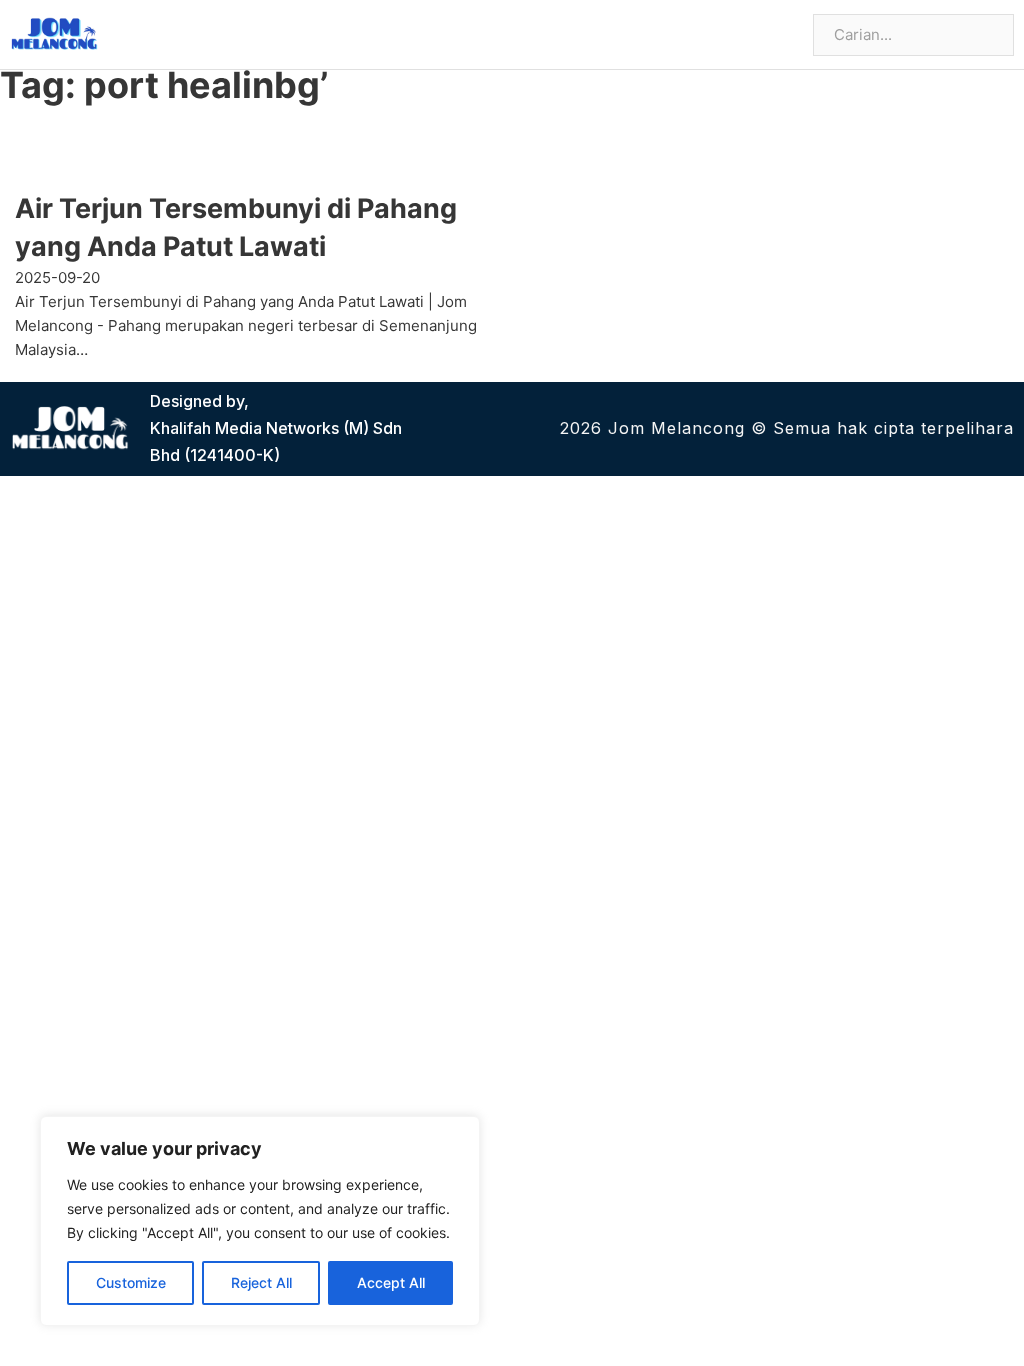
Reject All (261, 1282)
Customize (131, 1282)
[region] (260, 1221)
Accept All (391, 1282)
